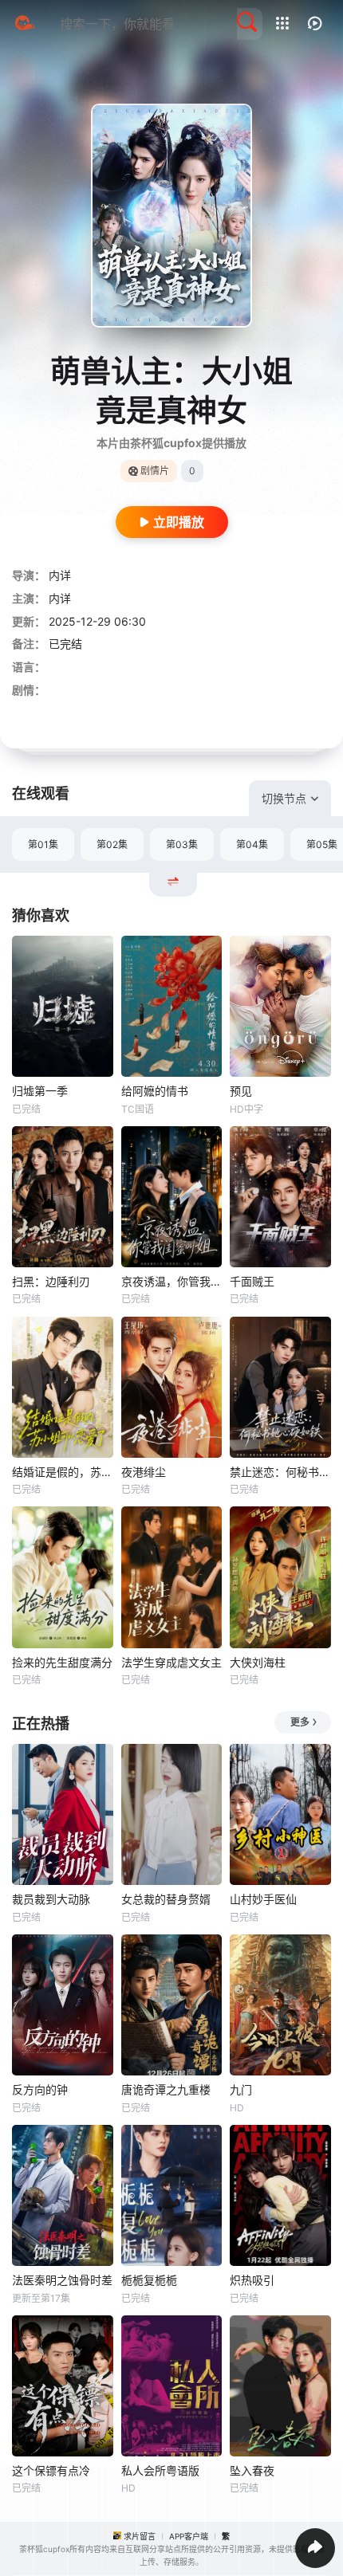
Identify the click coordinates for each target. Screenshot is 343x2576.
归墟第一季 (40, 1091)
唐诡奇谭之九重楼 (166, 2089)
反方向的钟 (40, 2089)
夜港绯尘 (144, 1472)
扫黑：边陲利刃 (51, 1281)
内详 (60, 575)
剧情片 (155, 471)
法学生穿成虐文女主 (171, 1662)
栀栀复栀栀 (149, 2280)
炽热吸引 (252, 2280)
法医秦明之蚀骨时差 (62, 2280)
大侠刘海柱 (258, 1662)
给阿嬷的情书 (155, 1091)
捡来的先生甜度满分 (62, 1662)
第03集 (182, 844)
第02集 (112, 844)
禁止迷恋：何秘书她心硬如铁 (280, 1472)
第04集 (252, 844)
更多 (300, 1722)
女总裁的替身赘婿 (166, 1899)
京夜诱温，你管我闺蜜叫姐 (172, 1281)
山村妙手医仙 (263, 1899)
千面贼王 (252, 1281)
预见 (241, 1091)
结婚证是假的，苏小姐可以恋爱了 (63, 1472)
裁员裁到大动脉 (51, 1899)
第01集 (43, 844)
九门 (241, 2089)
